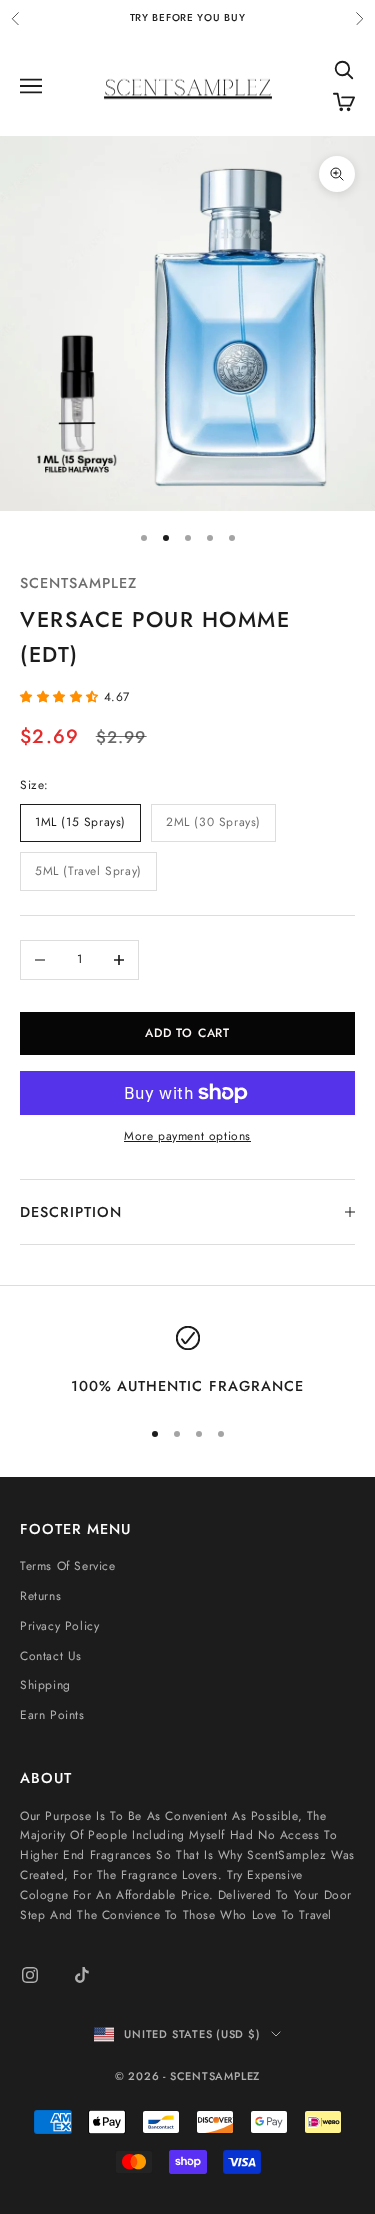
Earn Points (52, 1715)
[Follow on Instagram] (30, 1975)
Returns (40, 1596)
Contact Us (51, 1656)
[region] (187, 1362)
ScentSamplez (78, 583)
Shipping (45, 1685)
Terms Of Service (68, 1566)
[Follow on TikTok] (82, 1975)
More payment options (187, 1136)
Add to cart (187, 1033)
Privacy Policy (59, 1626)
